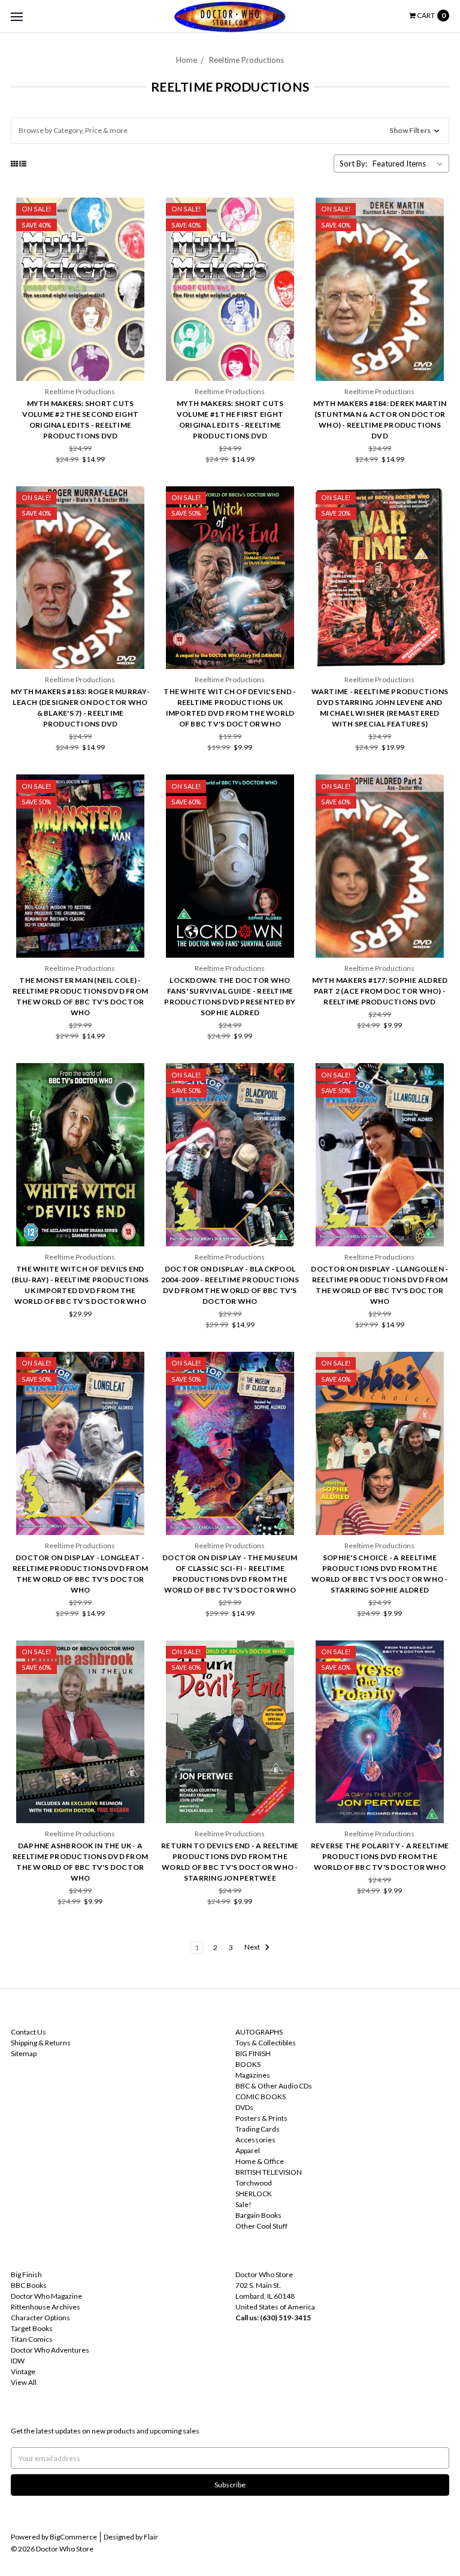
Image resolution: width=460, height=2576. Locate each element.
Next (253, 1947)
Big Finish (26, 2274)
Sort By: (353, 164)
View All (24, 2382)
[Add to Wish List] (137, 227)
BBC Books (29, 2285)
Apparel (248, 2150)
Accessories (255, 2140)
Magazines (253, 2075)
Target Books (32, 2328)
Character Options (40, 2318)
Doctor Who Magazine (46, 2296)
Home (187, 60)
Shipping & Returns (41, 2043)
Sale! (243, 2204)
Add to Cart (80, 353)
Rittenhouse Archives (46, 2307)
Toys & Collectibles (266, 2043)
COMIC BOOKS (261, 2097)
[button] (230, 131)
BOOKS (248, 2064)
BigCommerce (73, 2537)
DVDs (244, 2107)
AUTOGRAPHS (259, 2032)
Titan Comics (32, 2339)
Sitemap (24, 2053)
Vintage (23, 2371)
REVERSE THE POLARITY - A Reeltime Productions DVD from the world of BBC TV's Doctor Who (380, 1856)
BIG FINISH (253, 2053)
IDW (18, 2361)
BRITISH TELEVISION (269, 2172)
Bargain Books (258, 2215)
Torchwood (254, 2183)
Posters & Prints (261, 2118)
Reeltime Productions (246, 60)
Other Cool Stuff (261, 2226)
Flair (151, 2537)
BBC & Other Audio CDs (274, 2086)
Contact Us (28, 2032)
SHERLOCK (254, 2194)
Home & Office (260, 2161)
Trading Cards (258, 2129)
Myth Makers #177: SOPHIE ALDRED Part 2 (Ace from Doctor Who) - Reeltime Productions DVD (380, 991)
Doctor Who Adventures (50, 2350)
